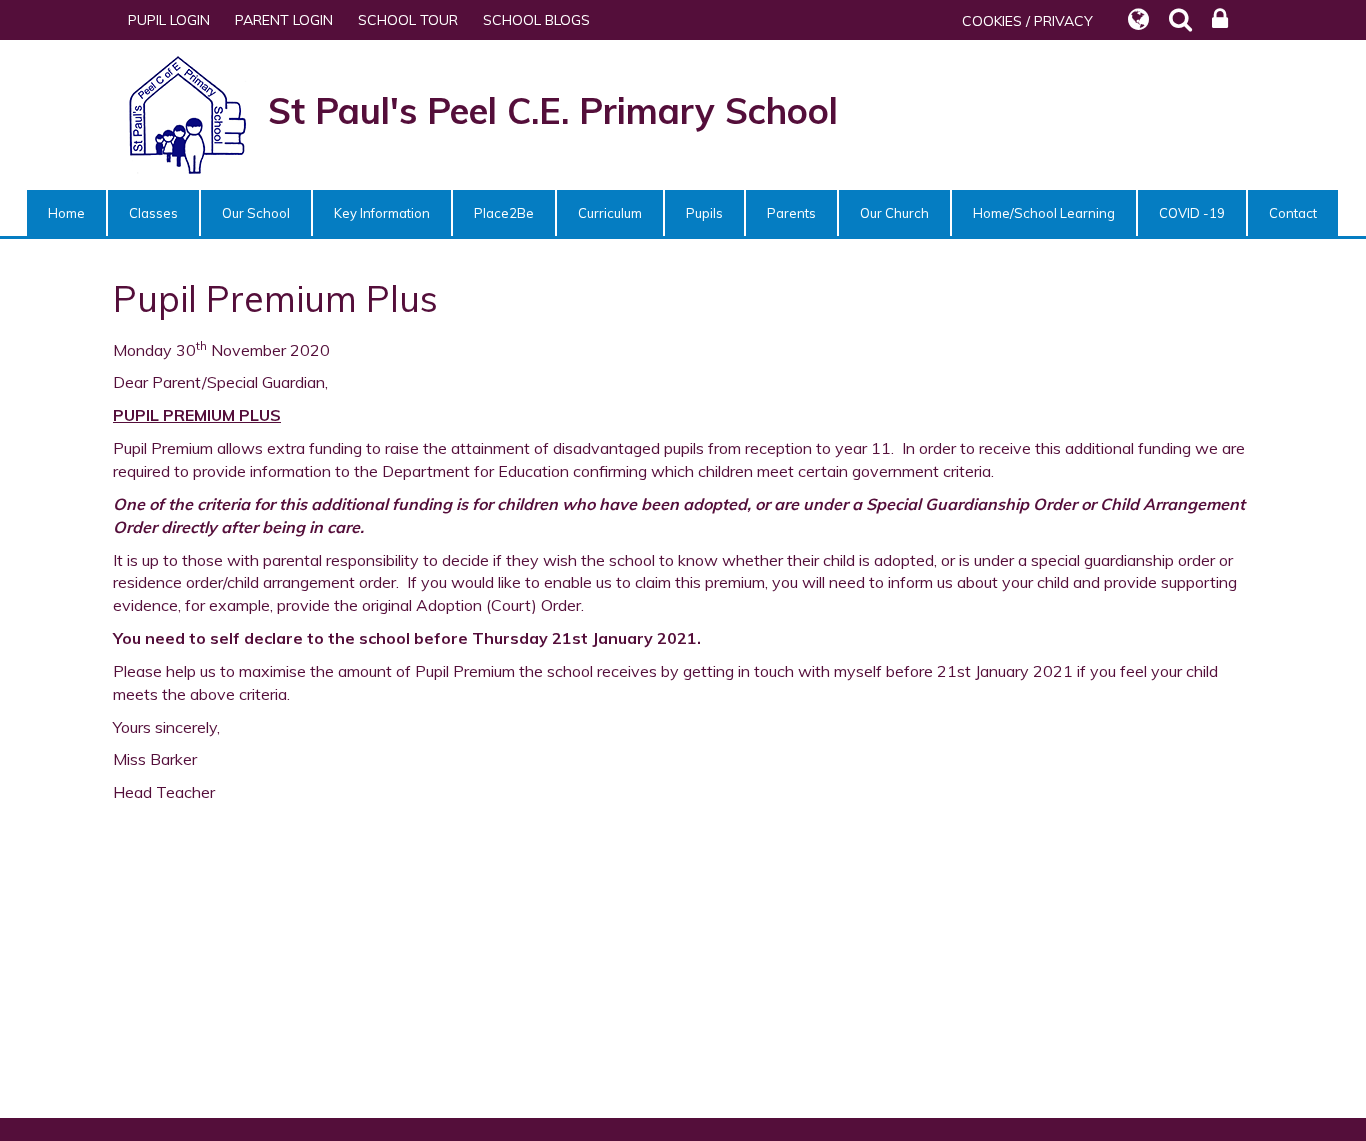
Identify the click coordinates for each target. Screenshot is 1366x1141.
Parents (791, 213)
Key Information (382, 213)
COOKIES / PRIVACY (1027, 21)
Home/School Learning (1044, 213)
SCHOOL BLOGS (536, 20)
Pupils (704, 213)
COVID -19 (1192, 213)
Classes (153, 213)
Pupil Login (169, 20)
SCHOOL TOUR (408, 20)
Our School (256, 213)
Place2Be (504, 213)
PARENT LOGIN (284, 20)
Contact (1293, 213)
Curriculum (610, 213)
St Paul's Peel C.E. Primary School (553, 110)
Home (66, 213)
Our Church (894, 213)
